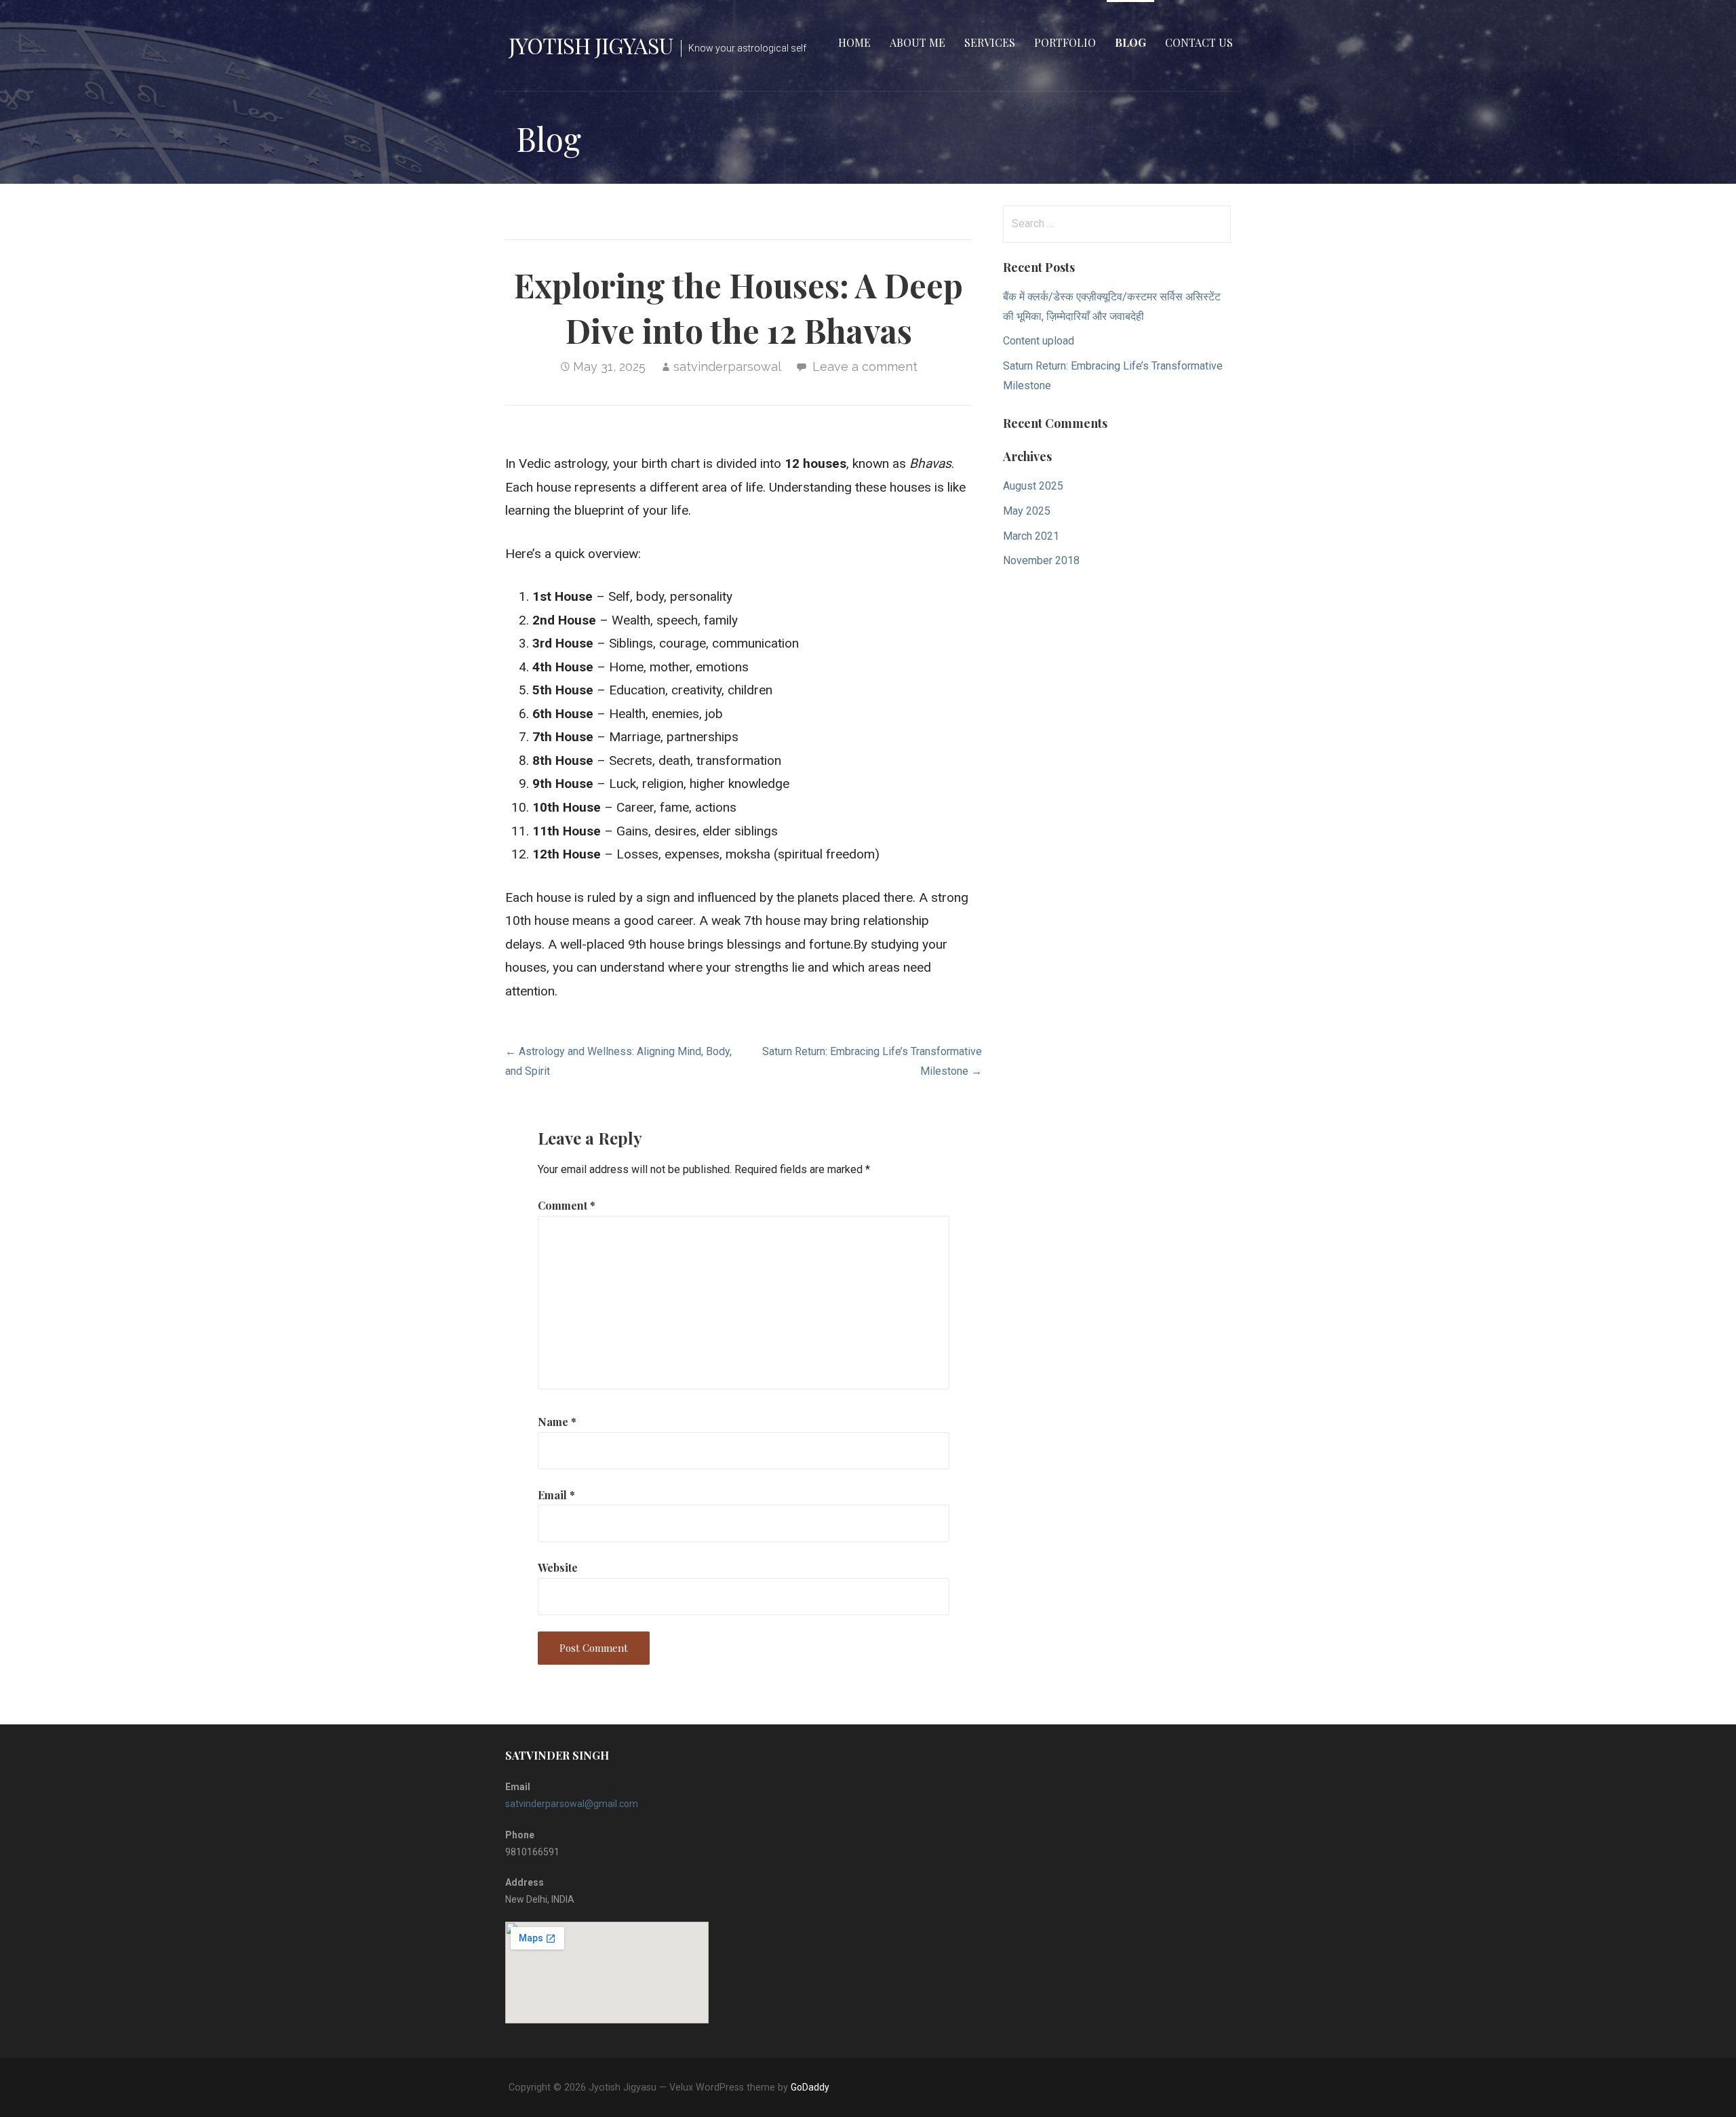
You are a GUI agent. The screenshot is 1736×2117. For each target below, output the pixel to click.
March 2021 (1031, 536)
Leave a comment (865, 367)
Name (557, 1422)
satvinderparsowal (727, 367)
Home (854, 42)
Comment (567, 1205)
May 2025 (1027, 511)
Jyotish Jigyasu (591, 45)
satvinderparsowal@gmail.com (572, 1804)
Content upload (1039, 341)
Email (556, 1495)
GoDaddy (810, 2087)
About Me (918, 42)
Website (558, 1567)
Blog (1130, 42)
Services (990, 42)
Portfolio (1065, 42)
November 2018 (1041, 560)
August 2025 (1033, 486)
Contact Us (1199, 42)
